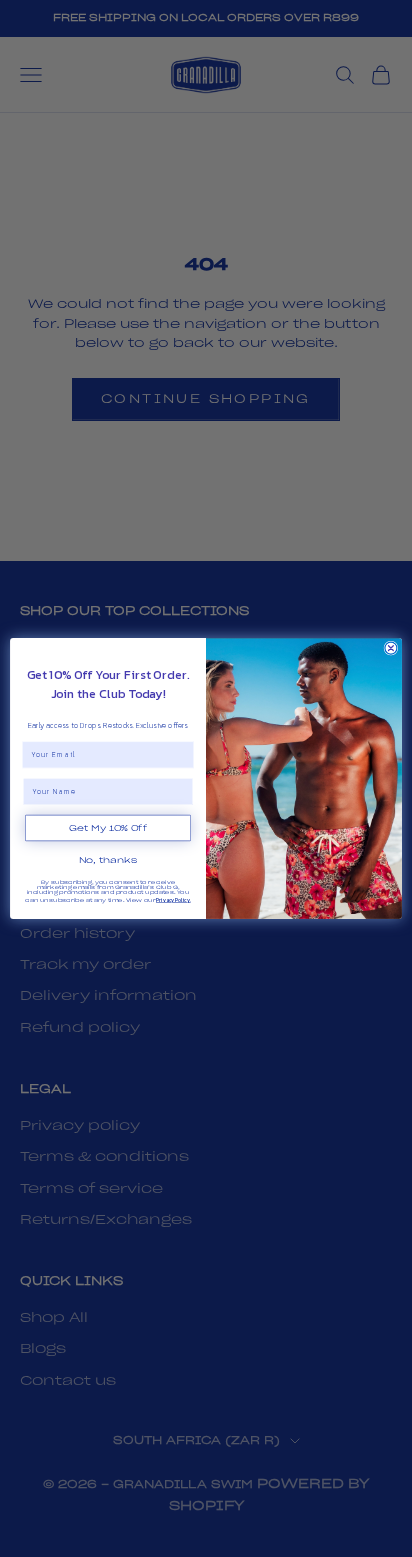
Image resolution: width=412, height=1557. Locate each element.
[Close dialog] (391, 648)
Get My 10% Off (108, 828)
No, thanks (108, 861)
